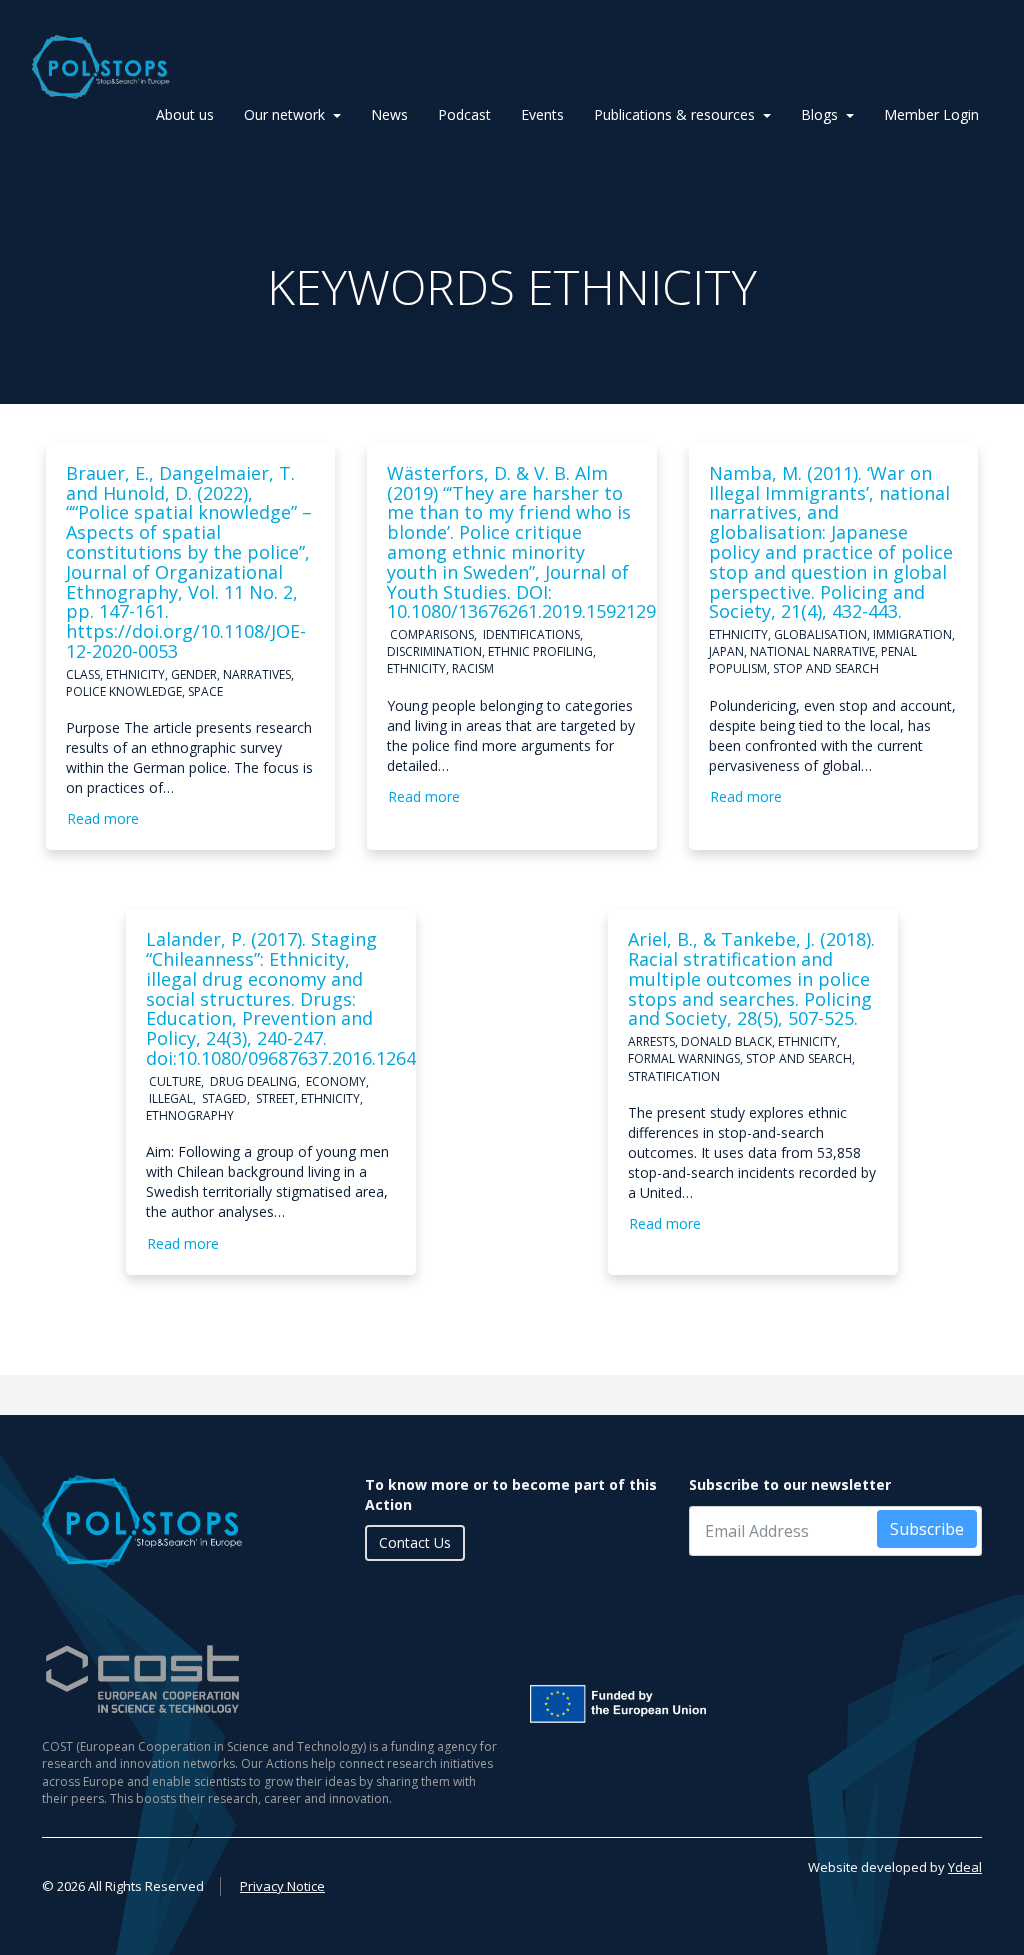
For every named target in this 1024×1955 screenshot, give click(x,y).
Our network (284, 114)
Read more (103, 818)
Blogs (819, 114)
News (389, 114)
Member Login (931, 114)
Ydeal (965, 1867)
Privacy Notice (282, 1886)
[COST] (269, 1679)
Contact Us (415, 1542)
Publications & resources (674, 114)
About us (185, 114)
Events (542, 114)
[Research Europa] (754, 1704)
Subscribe (927, 1529)
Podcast (464, 114)
